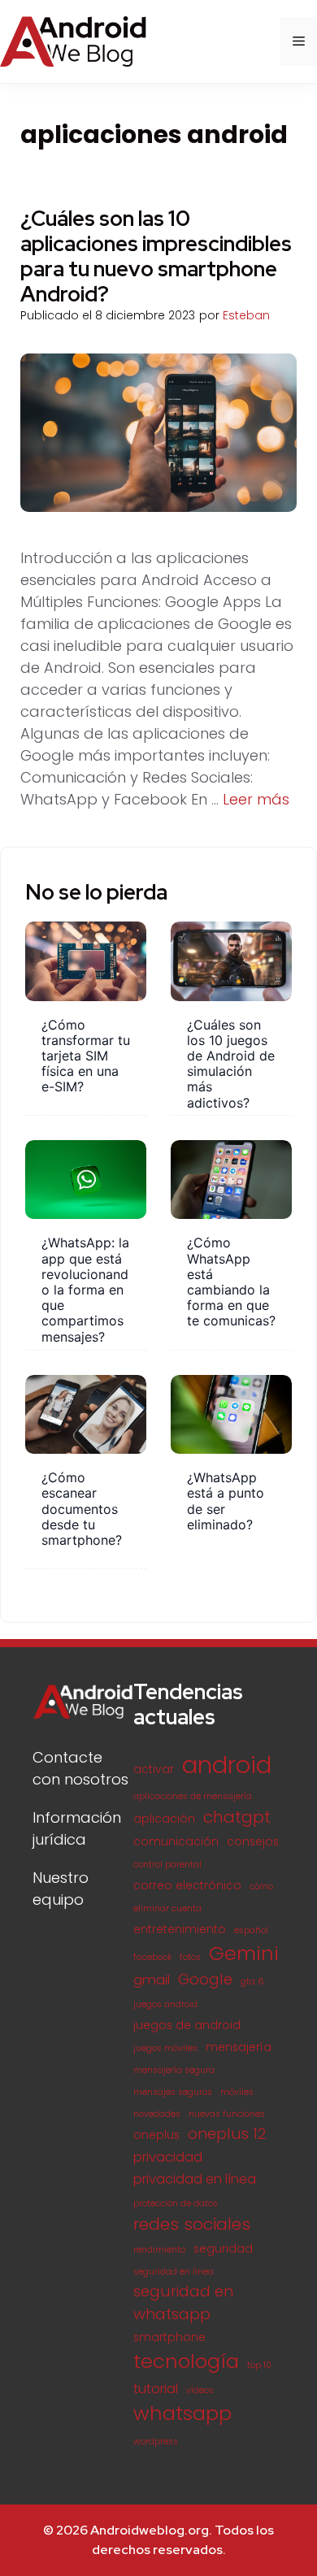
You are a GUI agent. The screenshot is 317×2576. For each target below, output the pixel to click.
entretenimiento (180, 1930)
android (227, 1765)
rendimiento (159, 2250)
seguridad (223, 2249)
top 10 (259, 2365)
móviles (237, 2092)
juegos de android (187, 2025)
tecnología (186, 2361)
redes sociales (192, 2224)
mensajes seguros (173, 2092)
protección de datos (176, 2203)
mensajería (239, 2047)
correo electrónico (187, 1886)
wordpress (156, 2442)
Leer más (256, 799)
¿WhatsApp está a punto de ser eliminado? (226, 1501)
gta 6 (252, 1982)
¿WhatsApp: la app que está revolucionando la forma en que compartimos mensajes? (85, 1289)
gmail (152, 1980)
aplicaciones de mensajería (193, 1796)
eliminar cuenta (167, 1908)
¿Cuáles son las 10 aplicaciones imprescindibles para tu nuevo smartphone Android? (156, 257)
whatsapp (182, 2413)
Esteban (246, 315)
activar (154, 1769)
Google (205, 1979)
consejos (253, 1842)
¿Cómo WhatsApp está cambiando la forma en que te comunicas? (231, 1281)
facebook (152, 1957)
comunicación (176, 1842)
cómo (261, 1886)
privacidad (168, 2157)
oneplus (156, 2135)
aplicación (164, 1819)
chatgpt (237, 1817)
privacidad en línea (195, 2179)
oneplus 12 (227, 2134)
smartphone (169, 2337)
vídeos (200, 2390)
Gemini (244, 1953)
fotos (190, 1957)
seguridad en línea (174, 2272)
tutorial (156, 2389)
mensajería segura (174, 2070)
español (251, 1930)
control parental (167, 1865)
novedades (157, 2114)
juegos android (165, 2004)
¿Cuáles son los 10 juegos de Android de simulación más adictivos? (231, 1064)
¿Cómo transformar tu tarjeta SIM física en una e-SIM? (86, 1056)
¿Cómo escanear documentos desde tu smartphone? (82, 1509)
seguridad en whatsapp (183, 2303)
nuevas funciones (227, 2114)
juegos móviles (165, 2048)
